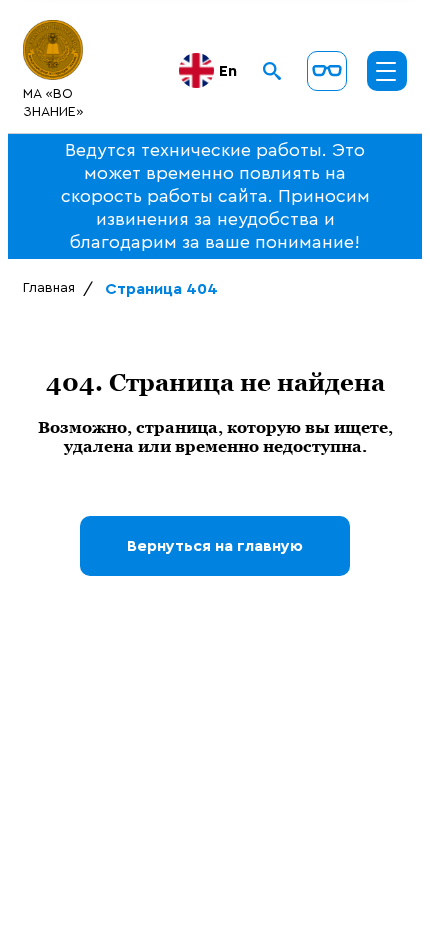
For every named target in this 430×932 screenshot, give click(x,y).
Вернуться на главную (215, 546)
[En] (198, 70)
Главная (49, 288)
